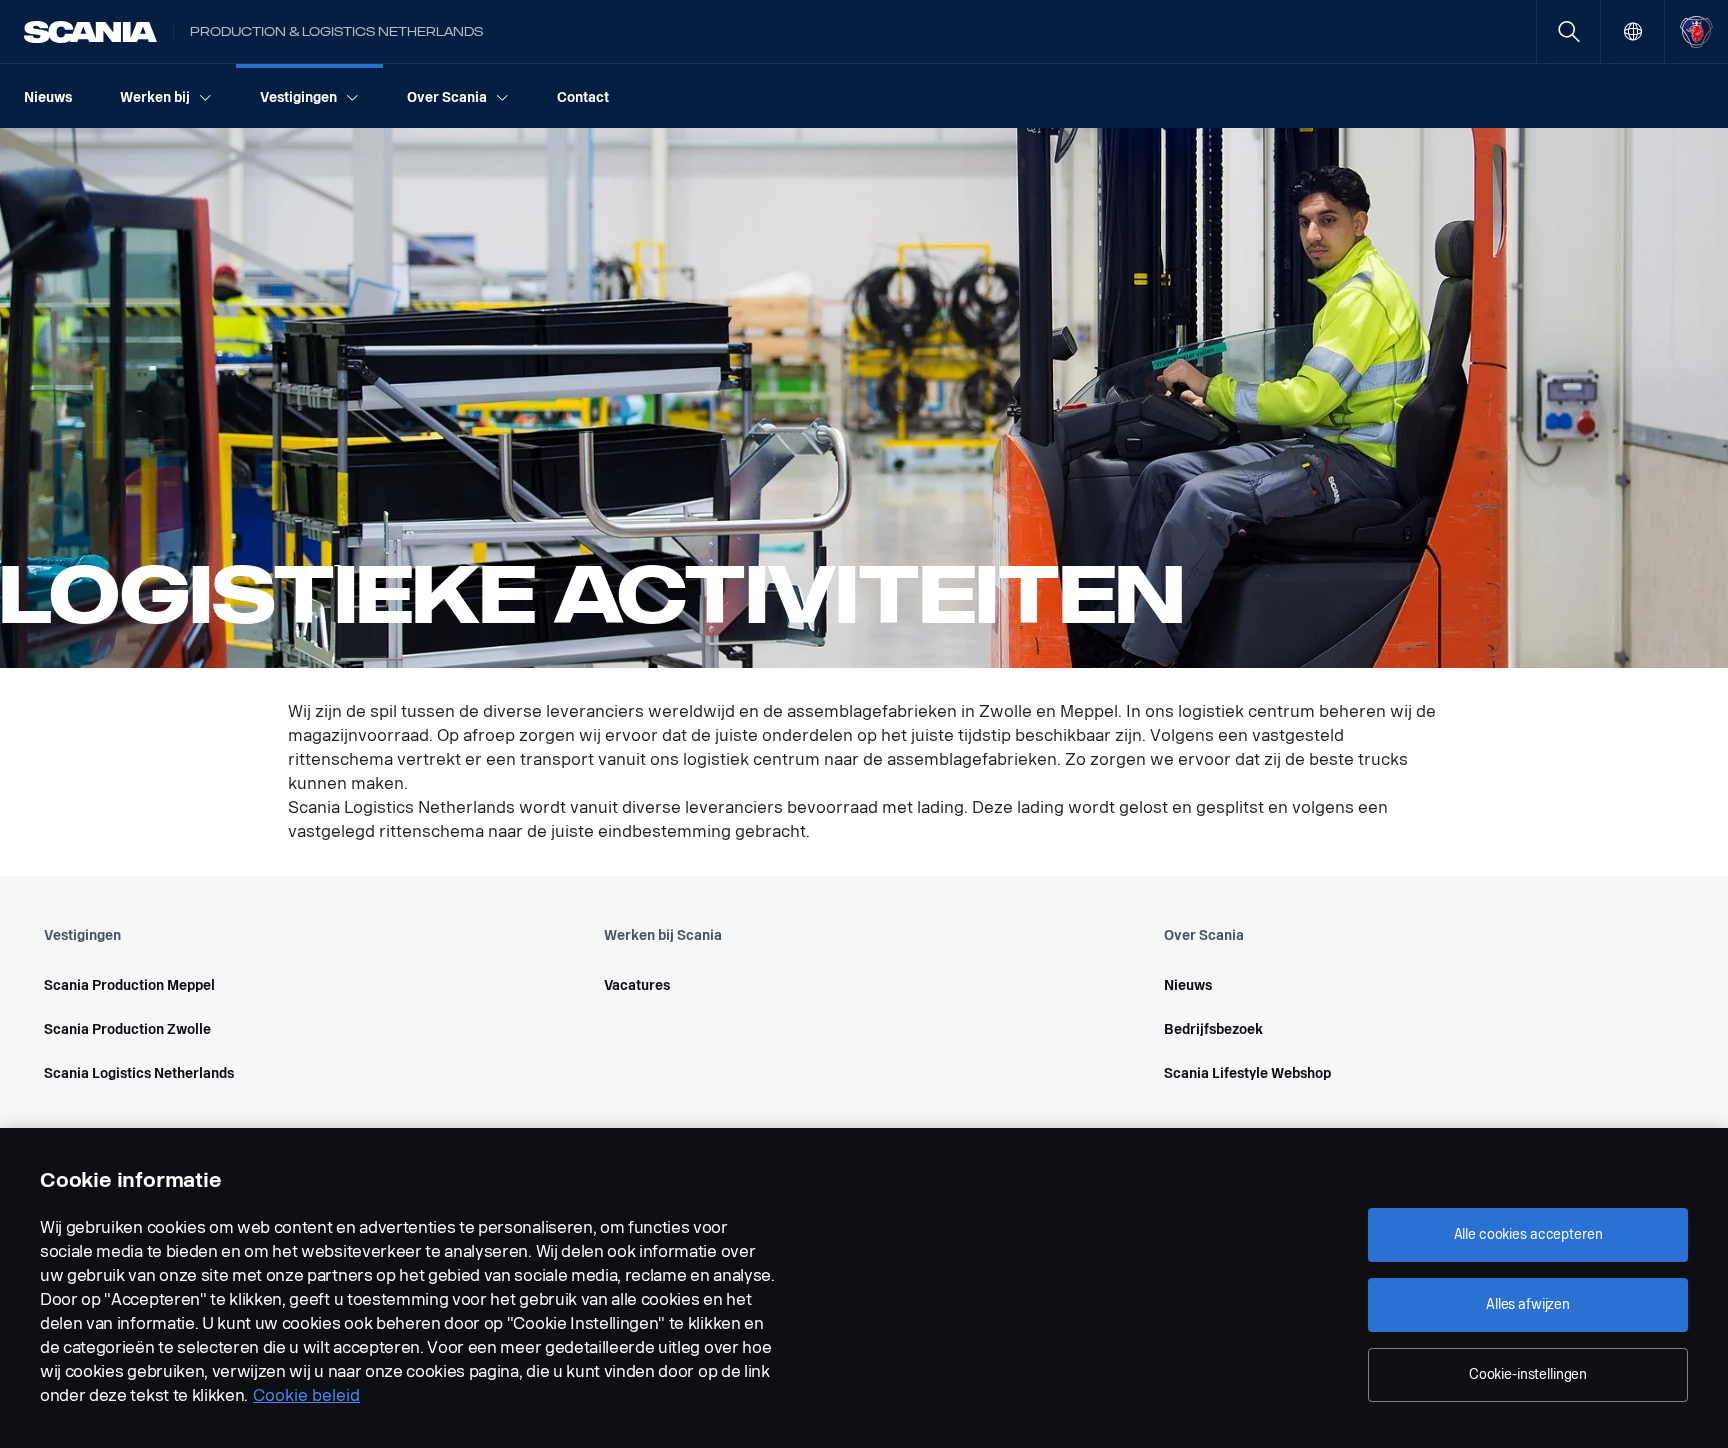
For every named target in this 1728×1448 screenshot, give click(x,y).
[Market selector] (1632, 31)
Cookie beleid (306, 1395)
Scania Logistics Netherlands (139, 1073)
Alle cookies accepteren (1528, 1234)
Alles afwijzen (1528, 1304)
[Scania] (90, 32)
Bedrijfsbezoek (1213, 1029)
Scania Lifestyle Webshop (1247, 1073)
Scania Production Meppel (129, 985)
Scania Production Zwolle (127, 1029)
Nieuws (1188, 985)
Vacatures (637, 985)
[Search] (1568, 31)
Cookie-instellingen (1528, 1374)
